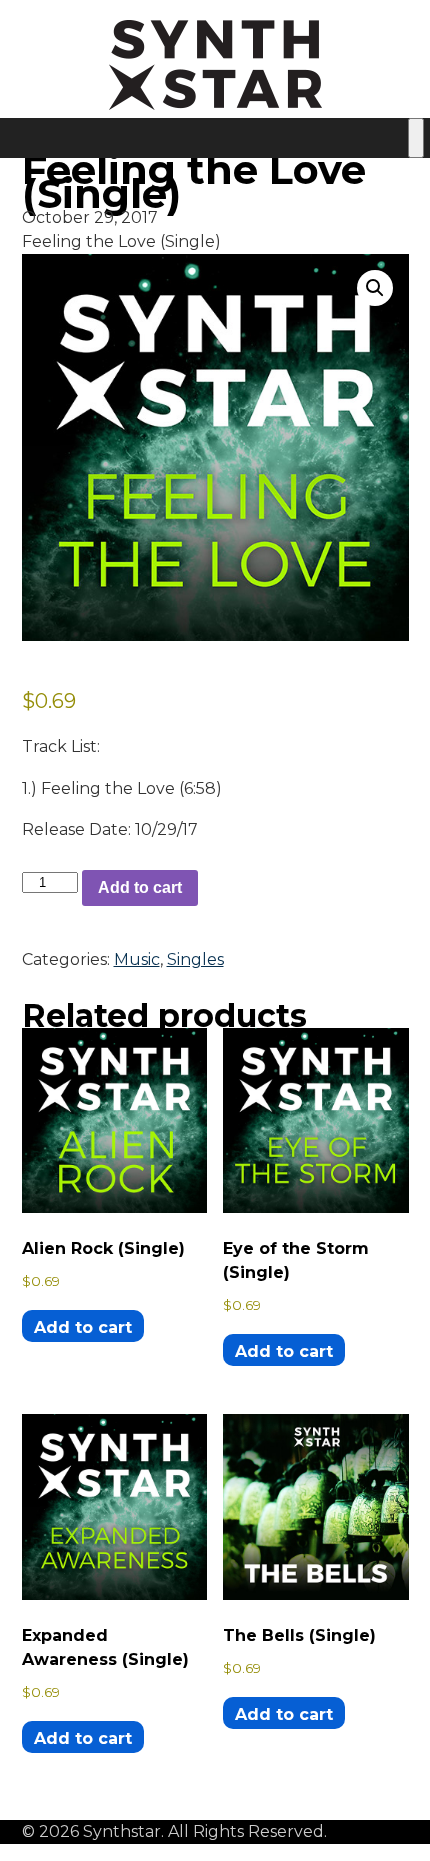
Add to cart (140, 887)
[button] (375, 288)
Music (137, 959)
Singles (195, 959)
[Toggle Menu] (416, 138)
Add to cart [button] (83, 1327)
